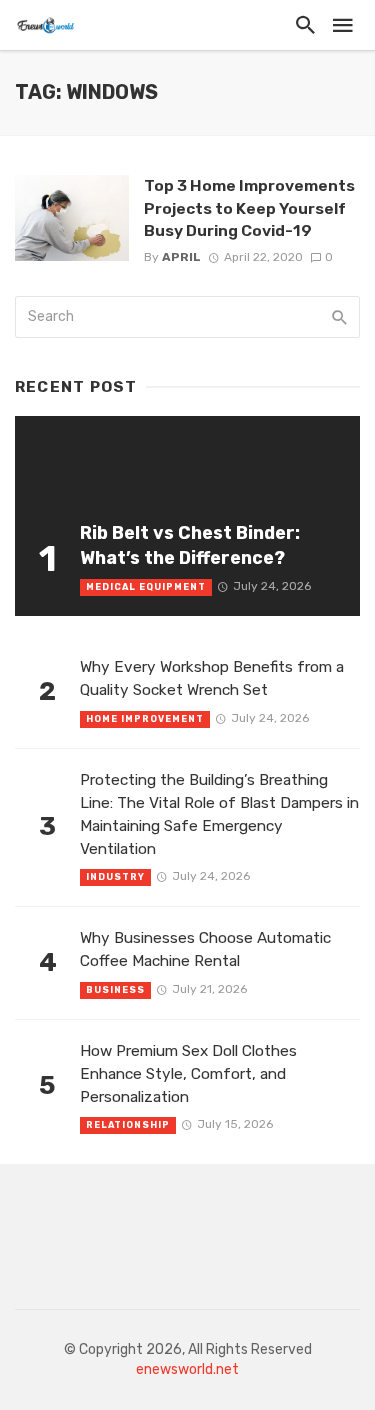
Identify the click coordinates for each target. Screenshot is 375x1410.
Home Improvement (145, 719)
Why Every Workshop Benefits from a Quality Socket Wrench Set (212, 678)
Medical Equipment (146, 587)
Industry (115, 877)
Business (115, 990)
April (181, 257)
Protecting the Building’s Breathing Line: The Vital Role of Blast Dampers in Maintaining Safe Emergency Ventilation (219, 814)
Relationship (128, 1125)
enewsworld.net (187, 1369)
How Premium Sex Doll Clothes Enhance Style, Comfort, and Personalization (188, 1074)
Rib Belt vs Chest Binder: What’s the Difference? (190, 545)
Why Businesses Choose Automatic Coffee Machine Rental (205, 949)
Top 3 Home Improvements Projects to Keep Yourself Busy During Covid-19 (249, 207)
